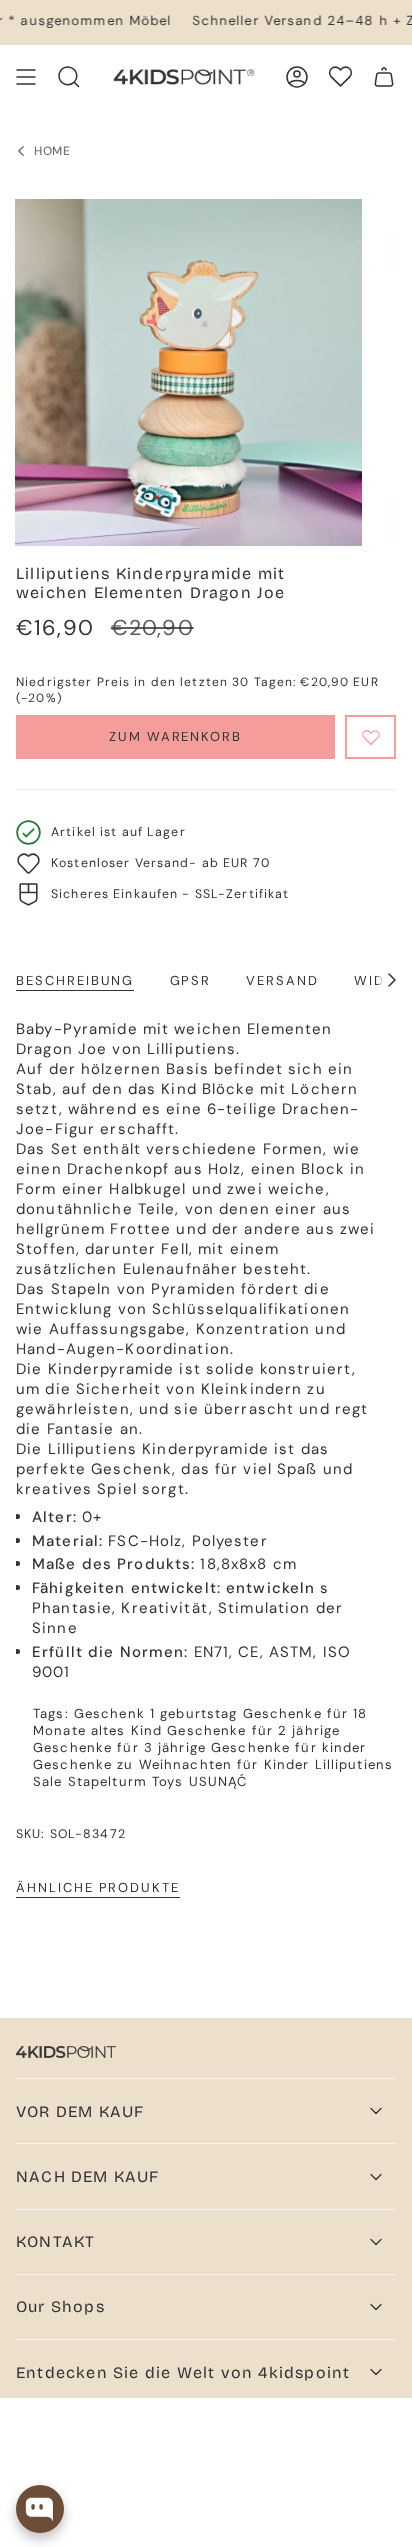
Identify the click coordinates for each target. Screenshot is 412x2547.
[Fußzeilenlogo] (66, 2052)
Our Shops (60, 2306)
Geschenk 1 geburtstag (156, 1713)
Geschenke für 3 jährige (119, 1747)
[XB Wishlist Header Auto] (340, 76)
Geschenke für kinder (289, 1747)
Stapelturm (107, 1781)
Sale (48, 1781)
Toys (168, 1781)
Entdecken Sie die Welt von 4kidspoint (183, 2372)
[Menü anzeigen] (26, 77)
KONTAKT (55, 2241)
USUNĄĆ (218, 1781)
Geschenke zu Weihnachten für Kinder (171, 1764)
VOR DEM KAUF (80, 2111)
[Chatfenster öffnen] (40, 2509)
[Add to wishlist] (370, 737)
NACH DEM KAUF (88, 2176)
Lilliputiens (354, 1764)
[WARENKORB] (384, 77)
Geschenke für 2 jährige (253, 1730)
